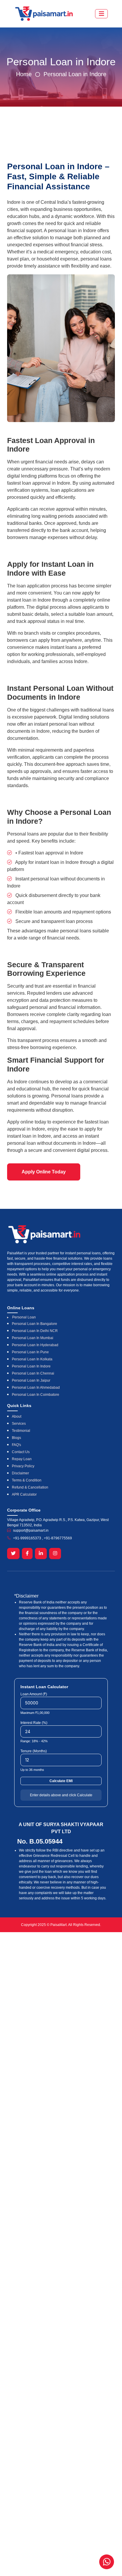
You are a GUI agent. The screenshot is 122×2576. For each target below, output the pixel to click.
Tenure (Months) (34, 1751)
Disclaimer (20, 1473)
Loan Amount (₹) (34, 1694)
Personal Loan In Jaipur (31, 1380)
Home (24, 74)
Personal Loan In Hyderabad (35, 1345)
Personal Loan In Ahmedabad (36, 1388)
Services (19, 1424)
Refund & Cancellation (30, 1487)
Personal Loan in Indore (75, 74)
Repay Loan (22, 1459)
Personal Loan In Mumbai (33, 1338)
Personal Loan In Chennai (33, 1373)
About (17, 1416)
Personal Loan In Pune (30, 1352)
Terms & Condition (27, 1480)
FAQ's (16, 1445)
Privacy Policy (23, 1466)
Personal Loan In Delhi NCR (35, 1331)
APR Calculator (24, 1494)
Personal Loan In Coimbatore (36, 1395)
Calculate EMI (61, 1781)
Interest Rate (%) (34, 1723)
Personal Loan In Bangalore (34, 1324)
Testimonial (21, 1431)
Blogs (16, 1438)
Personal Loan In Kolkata (32, 1359)
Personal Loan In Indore (31, 1366)
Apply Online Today (44, 1172)
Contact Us (21, 1452)
